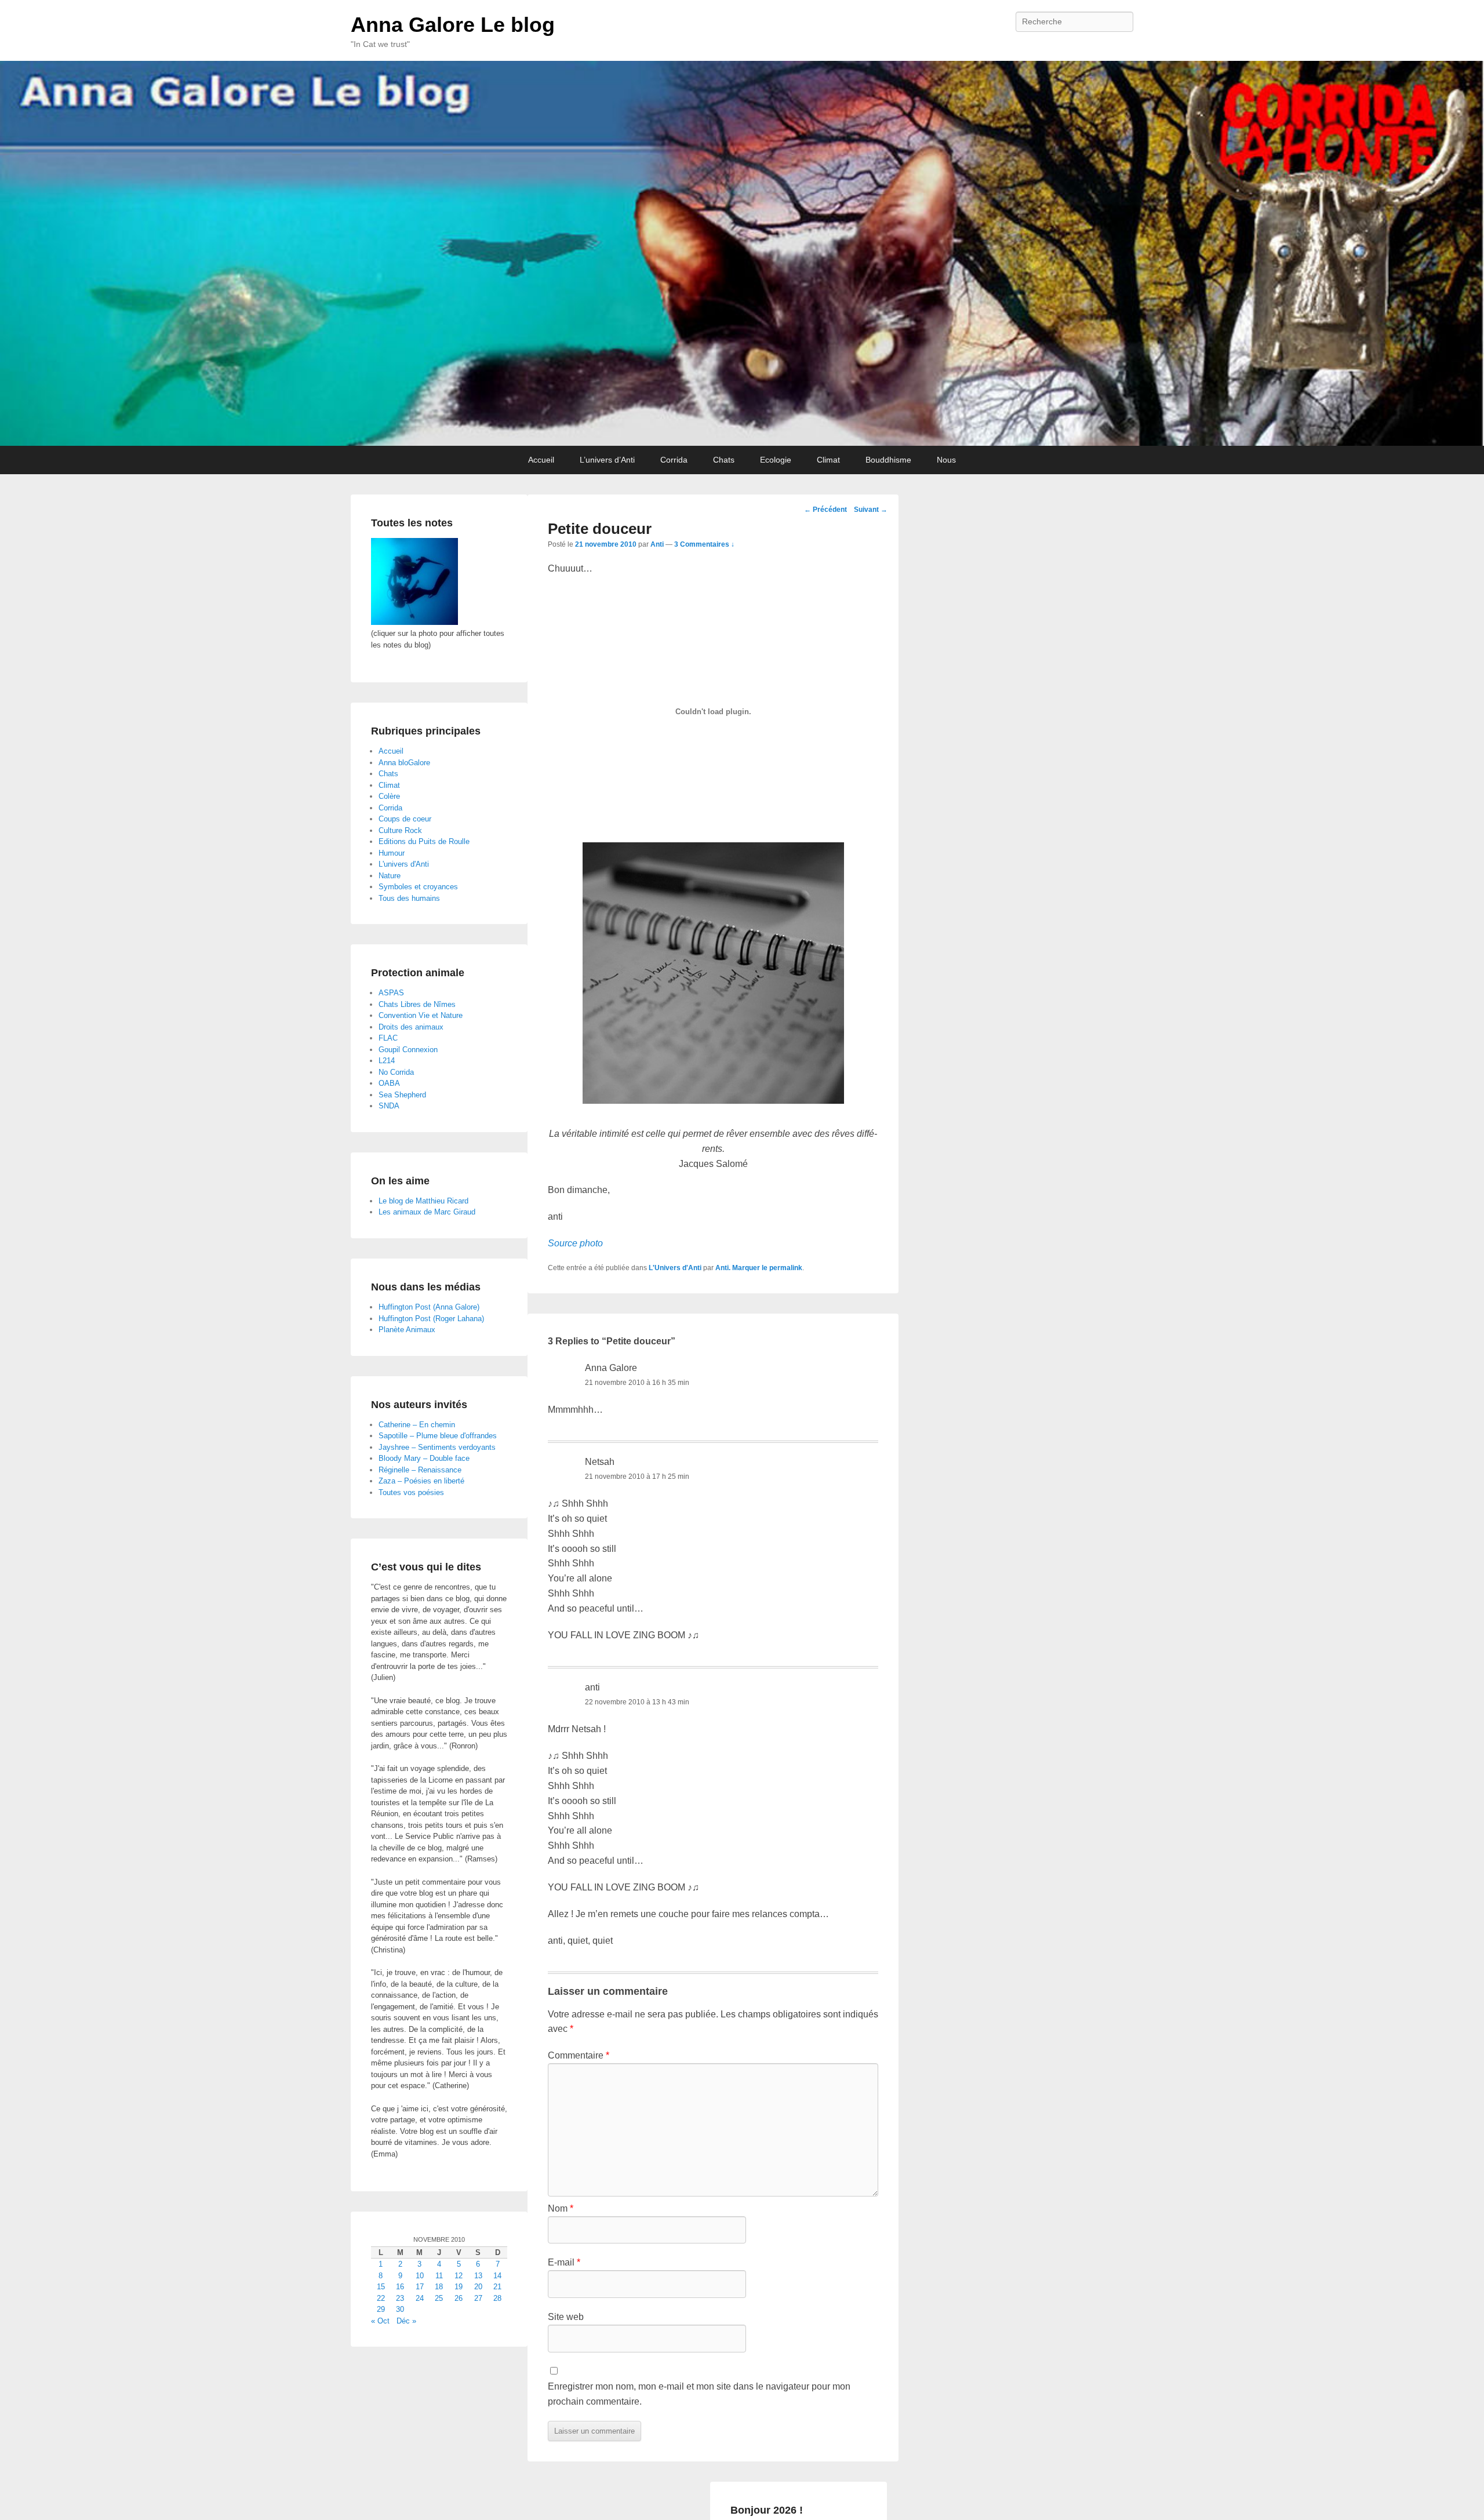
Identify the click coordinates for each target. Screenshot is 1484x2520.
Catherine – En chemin (417, 1425)
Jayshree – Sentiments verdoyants (437, 1447)
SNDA (389, 1106)
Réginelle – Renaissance (420, 1470)
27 (478, 2298)
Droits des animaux (411, 1027)
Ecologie (776, 460)
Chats (724, 460)
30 (400, 2309)
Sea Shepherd (402, 1095)
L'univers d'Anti (404, 864)
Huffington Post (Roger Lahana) (431, 1319)
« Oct (380, 2321)
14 (497, 2276)
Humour (392, 853)
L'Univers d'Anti (675, 1268)
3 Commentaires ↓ (704, 544)
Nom (561, 2208)
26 (459, 2298)
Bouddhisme (888, 460)
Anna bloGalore (404, 763)
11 (439, 2276)
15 (381, 2287)
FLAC (388, 1038)
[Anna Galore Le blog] (742, 253)
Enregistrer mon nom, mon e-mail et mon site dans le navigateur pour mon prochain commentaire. (699, 2394)
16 (400, 2287)
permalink (786, 1268)
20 (478, 2287)
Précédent (825, 510)
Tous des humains (409, 898)
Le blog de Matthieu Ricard (423, 1201)
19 (459, 2287)
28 (497, 2298)
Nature (390, 876)
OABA (389, 1083)
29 (381, 2309)
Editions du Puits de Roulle (424, 841)
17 (420, 2287)
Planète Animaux (407, 1330)
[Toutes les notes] (414, 622)
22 (381, 2298)
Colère (389, 796)
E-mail (564, 2262)
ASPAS (391, 993)
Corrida (674, 460)
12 (459, 2276)
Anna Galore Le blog (453, 25)
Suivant (871, 510)
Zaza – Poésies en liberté (421, 1481)
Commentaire (579, 2055)
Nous (946, 460)
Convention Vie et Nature (421, 1015)
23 (400, 2298)
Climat (828, 460)
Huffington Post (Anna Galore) (429, 1307)
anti (592, 1687)
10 (420, 2276)
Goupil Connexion (408, 1050)
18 (439, 2287)
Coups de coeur (405, 819)
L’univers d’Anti (607, 460)
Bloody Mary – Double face (424, 1458)
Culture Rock (400, 830)
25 (439, 2298)
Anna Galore (611, 1368)
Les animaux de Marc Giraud (427, 1212)
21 (497, 2287)
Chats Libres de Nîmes (417, 1004)
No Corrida (396, 1072)
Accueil (541, 460)
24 (420, 2298)
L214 (387, 1061)
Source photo (575, 1243)
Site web (566, 2317)
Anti (657, 544)
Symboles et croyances (418, 887)
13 (478, 2276)
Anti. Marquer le (742, 1268)
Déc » (406, 2321)
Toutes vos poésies (411, 1492)
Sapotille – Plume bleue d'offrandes (438, 1436)
